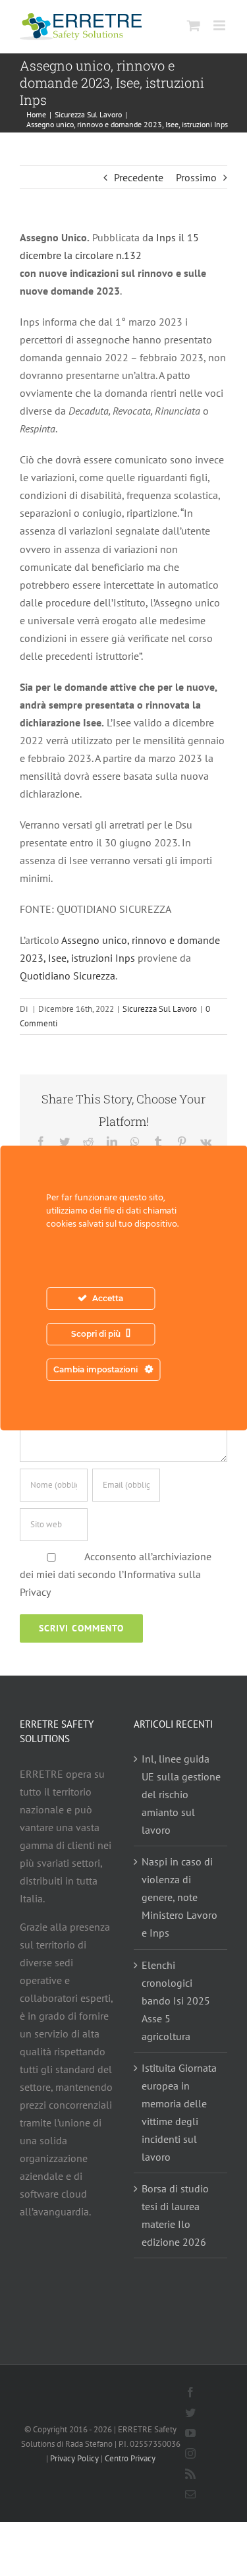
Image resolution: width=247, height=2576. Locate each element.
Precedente (139, 177)
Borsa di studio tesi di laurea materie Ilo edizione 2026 (175, 2215)
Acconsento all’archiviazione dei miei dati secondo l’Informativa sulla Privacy (116, 1574)
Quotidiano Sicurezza (68, 976)
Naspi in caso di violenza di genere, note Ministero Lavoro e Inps (179, 1897)
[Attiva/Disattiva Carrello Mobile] (194, 25)
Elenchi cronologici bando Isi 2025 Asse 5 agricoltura (176, 2001)
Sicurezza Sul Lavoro (160, 1009)
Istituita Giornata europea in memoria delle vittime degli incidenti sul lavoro (179, 2112)
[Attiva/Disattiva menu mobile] (220, 25)
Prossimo (196, 177)
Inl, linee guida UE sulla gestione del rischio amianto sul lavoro (181, 1794)
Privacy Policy (74, 2458)
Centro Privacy (130, 2458)
